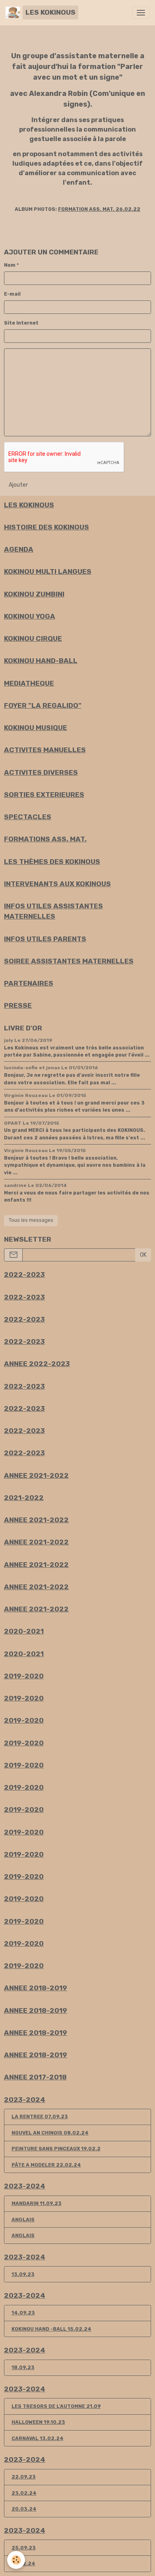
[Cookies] (16, 2560)
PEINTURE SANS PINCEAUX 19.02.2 (56, 2149)
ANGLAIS (23, 2220)
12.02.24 (23, 2564)
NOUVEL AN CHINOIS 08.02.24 (50, 2133)
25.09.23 (24, 2548)
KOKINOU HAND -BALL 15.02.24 (51, 2329)
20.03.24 (24, 2509)
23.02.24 (24, 2493)
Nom (10, 265)
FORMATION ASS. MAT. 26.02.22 (99, 209)
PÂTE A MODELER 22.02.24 (46, 2165)
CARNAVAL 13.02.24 (38, 2438)
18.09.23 (23, 2368)
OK (143, 1255)
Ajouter (18, 485)
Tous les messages (31, 1220)
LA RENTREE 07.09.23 (40, 2117)
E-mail (12, 294)
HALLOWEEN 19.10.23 (38, 2422)
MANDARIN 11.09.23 (37, 2203)
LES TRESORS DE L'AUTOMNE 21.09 (56, 2406)
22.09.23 (24, 2477)
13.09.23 (23, 2274)
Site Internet (21, 323)
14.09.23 (23, 2313)
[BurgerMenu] (141, 13)
